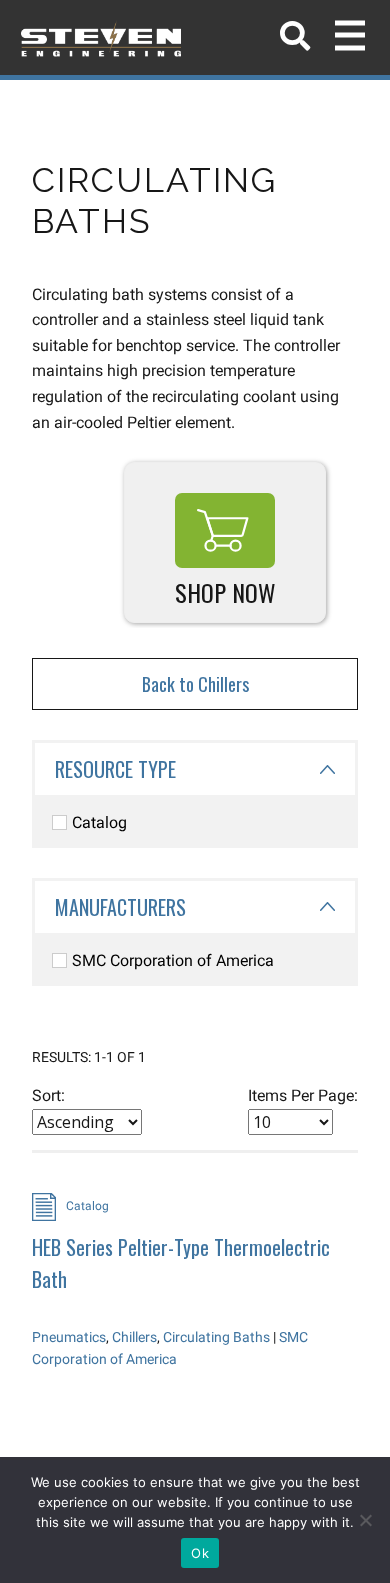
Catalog (99, 822)
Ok (200, 1553)
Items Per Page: (303, 1095)
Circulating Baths (216, 1337)
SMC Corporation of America (173, 960)
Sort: (48, 1095)
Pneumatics (69, 1337)
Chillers (134, 1337)
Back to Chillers (195, 684)
